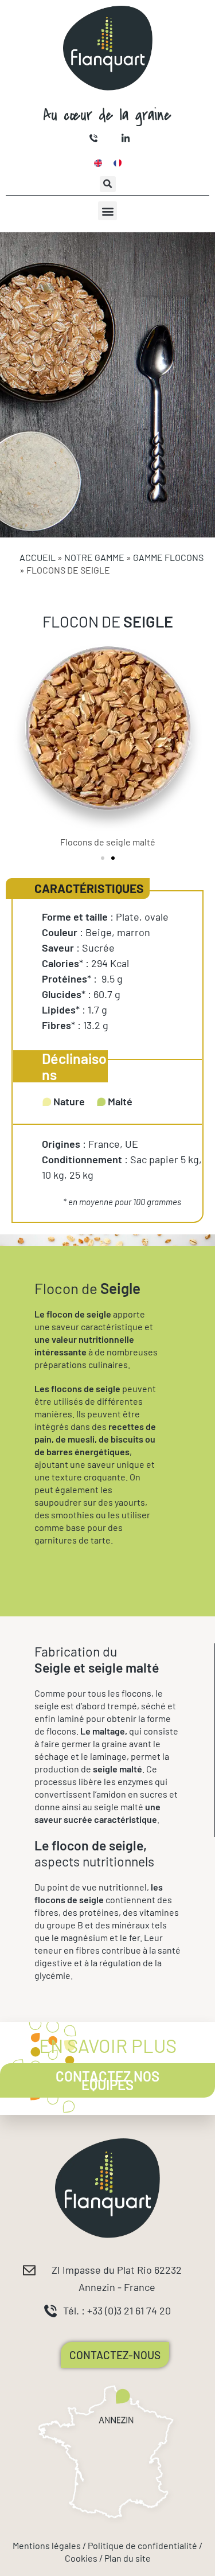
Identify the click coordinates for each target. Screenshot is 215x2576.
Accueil (38, 557)
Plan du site (128, 2558)
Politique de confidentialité (142, 2545)
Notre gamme (94, 557)
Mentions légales (47, 2545)
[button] (108, 184)
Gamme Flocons (168, 557)
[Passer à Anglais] (98, 163)
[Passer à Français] (118, 163)
